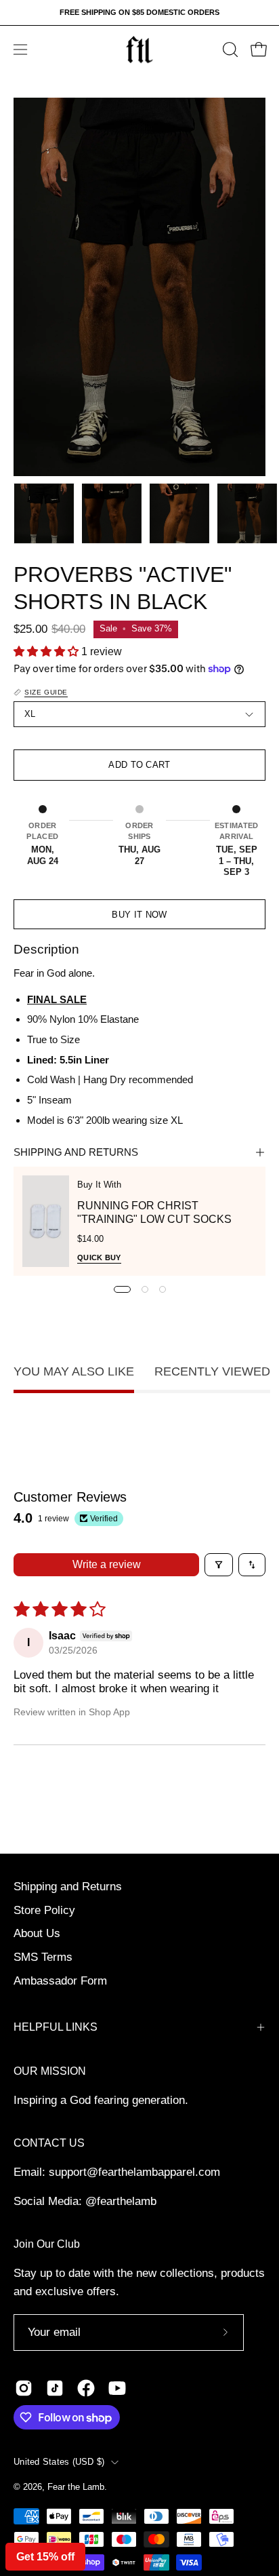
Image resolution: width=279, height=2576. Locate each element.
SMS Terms (43, 1957)
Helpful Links (56, 2027)
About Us (37, 1933)
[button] (229, 50)
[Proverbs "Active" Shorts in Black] (44, 513)
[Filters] (219, 1565)
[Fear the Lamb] (139, 50)
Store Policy (44, 1910)
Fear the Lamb (76, 2487)
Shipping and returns (76, 1152)
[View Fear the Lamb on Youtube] (117, 2388)
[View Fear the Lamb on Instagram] (24, 2388)
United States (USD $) (59, 2462)
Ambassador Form (60, 1981)
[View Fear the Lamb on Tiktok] (55, 2388)
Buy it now (139, 915)
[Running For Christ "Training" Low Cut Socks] (46, 1221)
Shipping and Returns (68, 1887)
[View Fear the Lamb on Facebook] (86, 2388)
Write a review (107, 1564)
